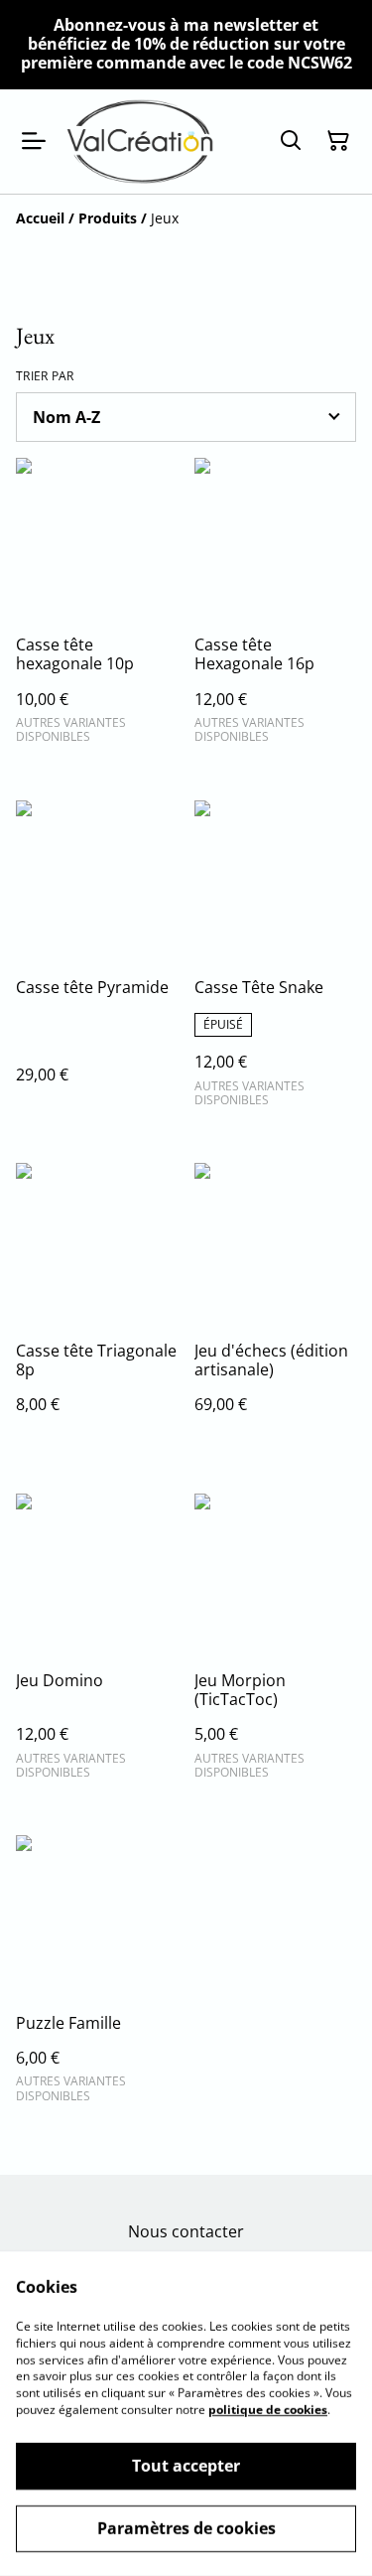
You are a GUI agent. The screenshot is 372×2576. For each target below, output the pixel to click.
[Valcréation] (140, 142)
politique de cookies (268, 2410)
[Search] (291, 141)
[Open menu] (34, 141)
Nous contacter (186, 2231)
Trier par (45, 376)
